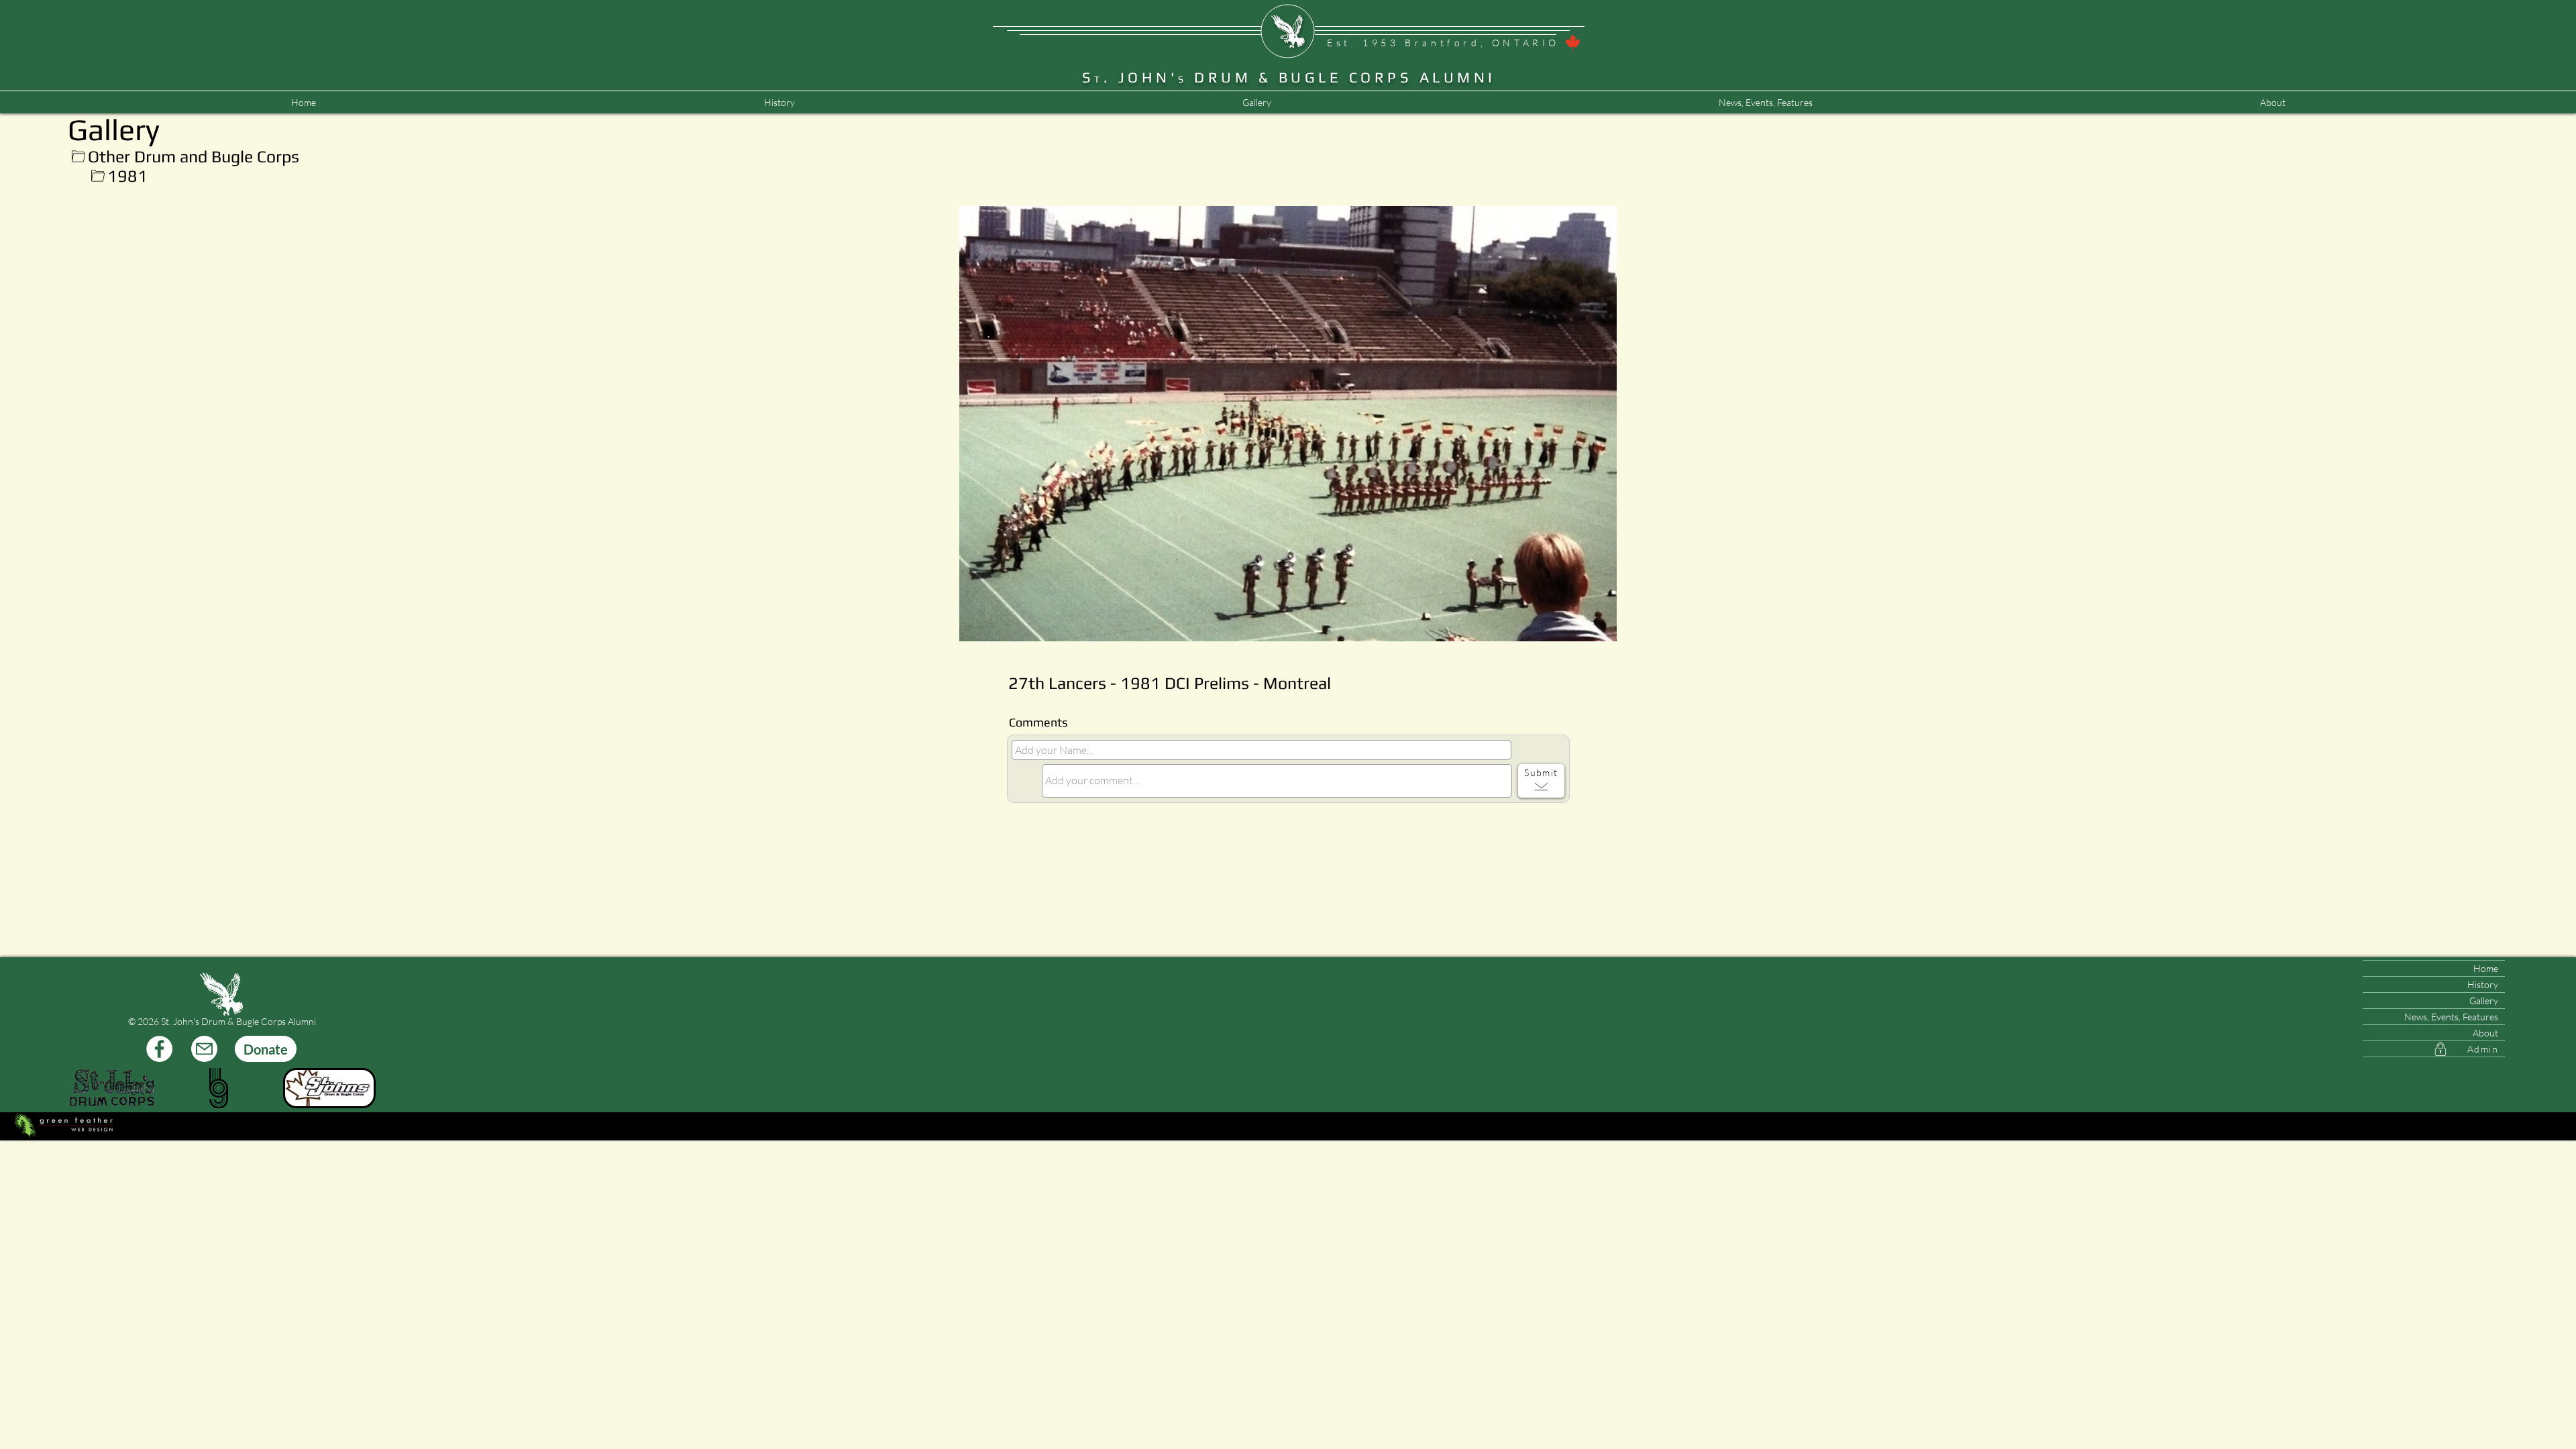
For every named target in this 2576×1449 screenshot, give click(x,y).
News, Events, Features (2451, 1017)
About (2485, 1033)
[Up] (78, 157)
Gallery (2484, 1001)
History (2483, 984)
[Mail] (204, 1049)
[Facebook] (159, 1049)
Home (2486, 968)
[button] (1765, 103)
